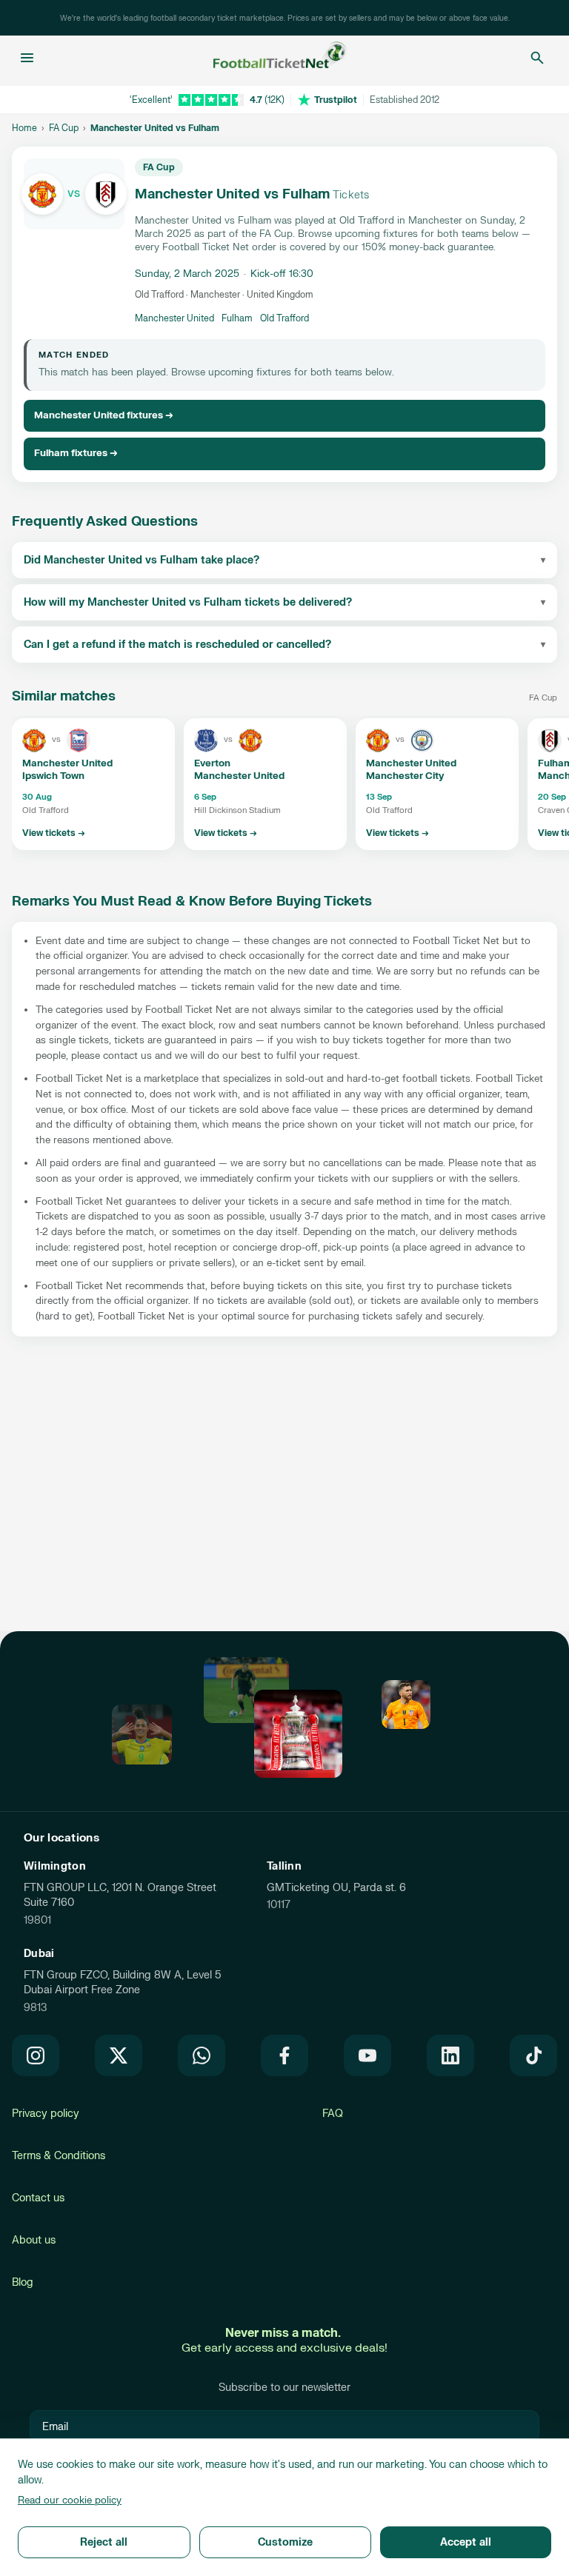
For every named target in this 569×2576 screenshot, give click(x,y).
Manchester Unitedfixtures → (104, 415)
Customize (285, 2542)
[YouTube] (367, 2055)
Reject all (104, 2542)
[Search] (537, 58)
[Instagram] (36, 2055)
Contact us (38, 2198)
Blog (23, 2282)
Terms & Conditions (59, 2156)
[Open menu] (27, 58)
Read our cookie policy (70, 2500)
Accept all (466, 2542)
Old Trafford (284, 318)
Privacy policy (46, 2114)
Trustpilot (336, 100)
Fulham (237, 318)
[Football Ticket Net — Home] (280, 58)
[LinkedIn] (450, 2055)
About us (34, 2240)
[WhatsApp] (202, 2055)
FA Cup (64, 128)
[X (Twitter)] (119, 2055)
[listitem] (93, 784)
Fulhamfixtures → (76, 453)
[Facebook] (284, 2055)
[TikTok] (533, 2055)
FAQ (333, 2114)
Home (24, 128)
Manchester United (174, 318)
